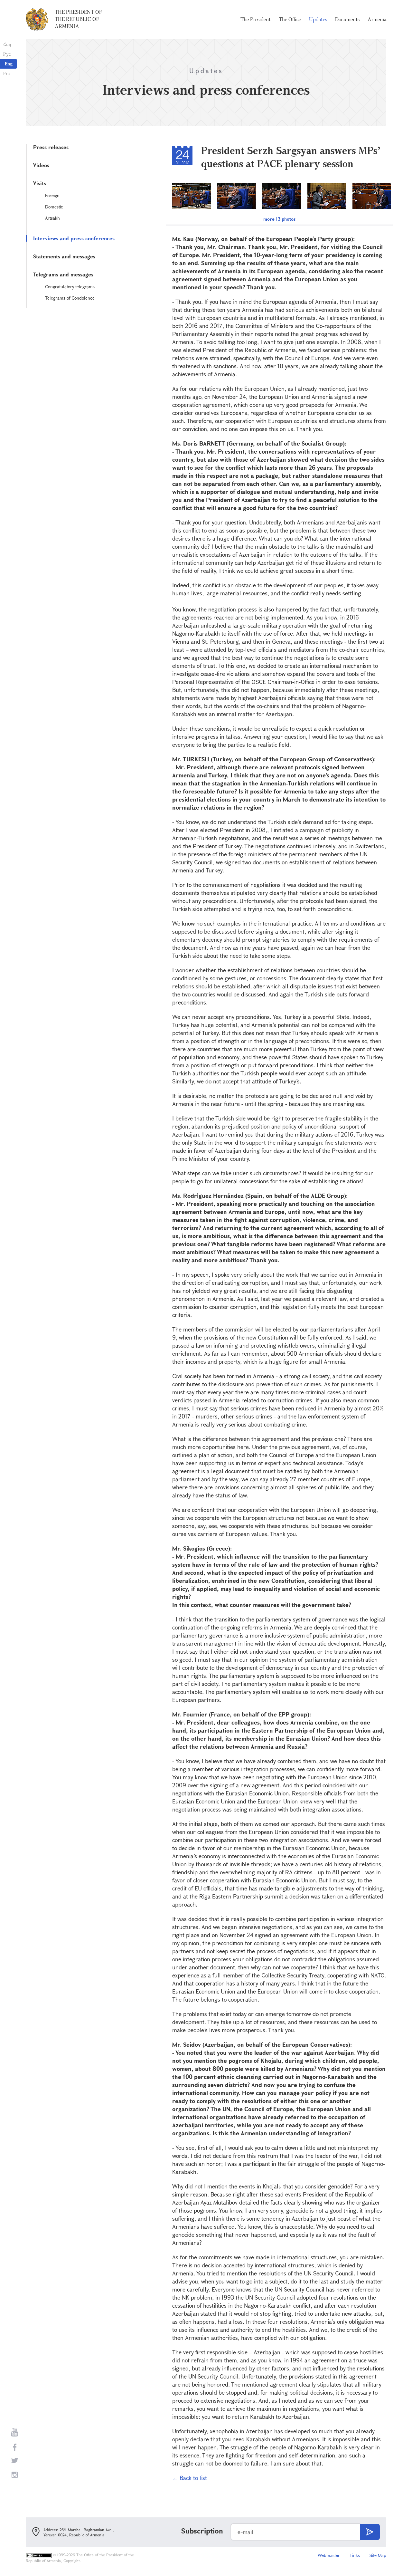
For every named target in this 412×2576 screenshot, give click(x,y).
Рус (7, 54)
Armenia (377, 19)
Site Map (378, 2555)
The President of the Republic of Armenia (78, 19)
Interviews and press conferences (74, 238)
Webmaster (329, 2555)
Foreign (52, 195)
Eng (9, 64)
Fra (7, 73)
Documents (347, 19)
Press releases (51, 147)
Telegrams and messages (63, 274)
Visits (40, 183)
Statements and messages (64, 256)
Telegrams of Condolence (70, 298)
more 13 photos (279, 219)
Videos (41, 165)
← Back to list (190, 2478)
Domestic (54, 207)
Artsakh (52, 218)
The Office (290, 19)
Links (355, 2555)
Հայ (7, 44)
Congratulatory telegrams (70, 287)
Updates (318, 19)
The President (256, 19)
